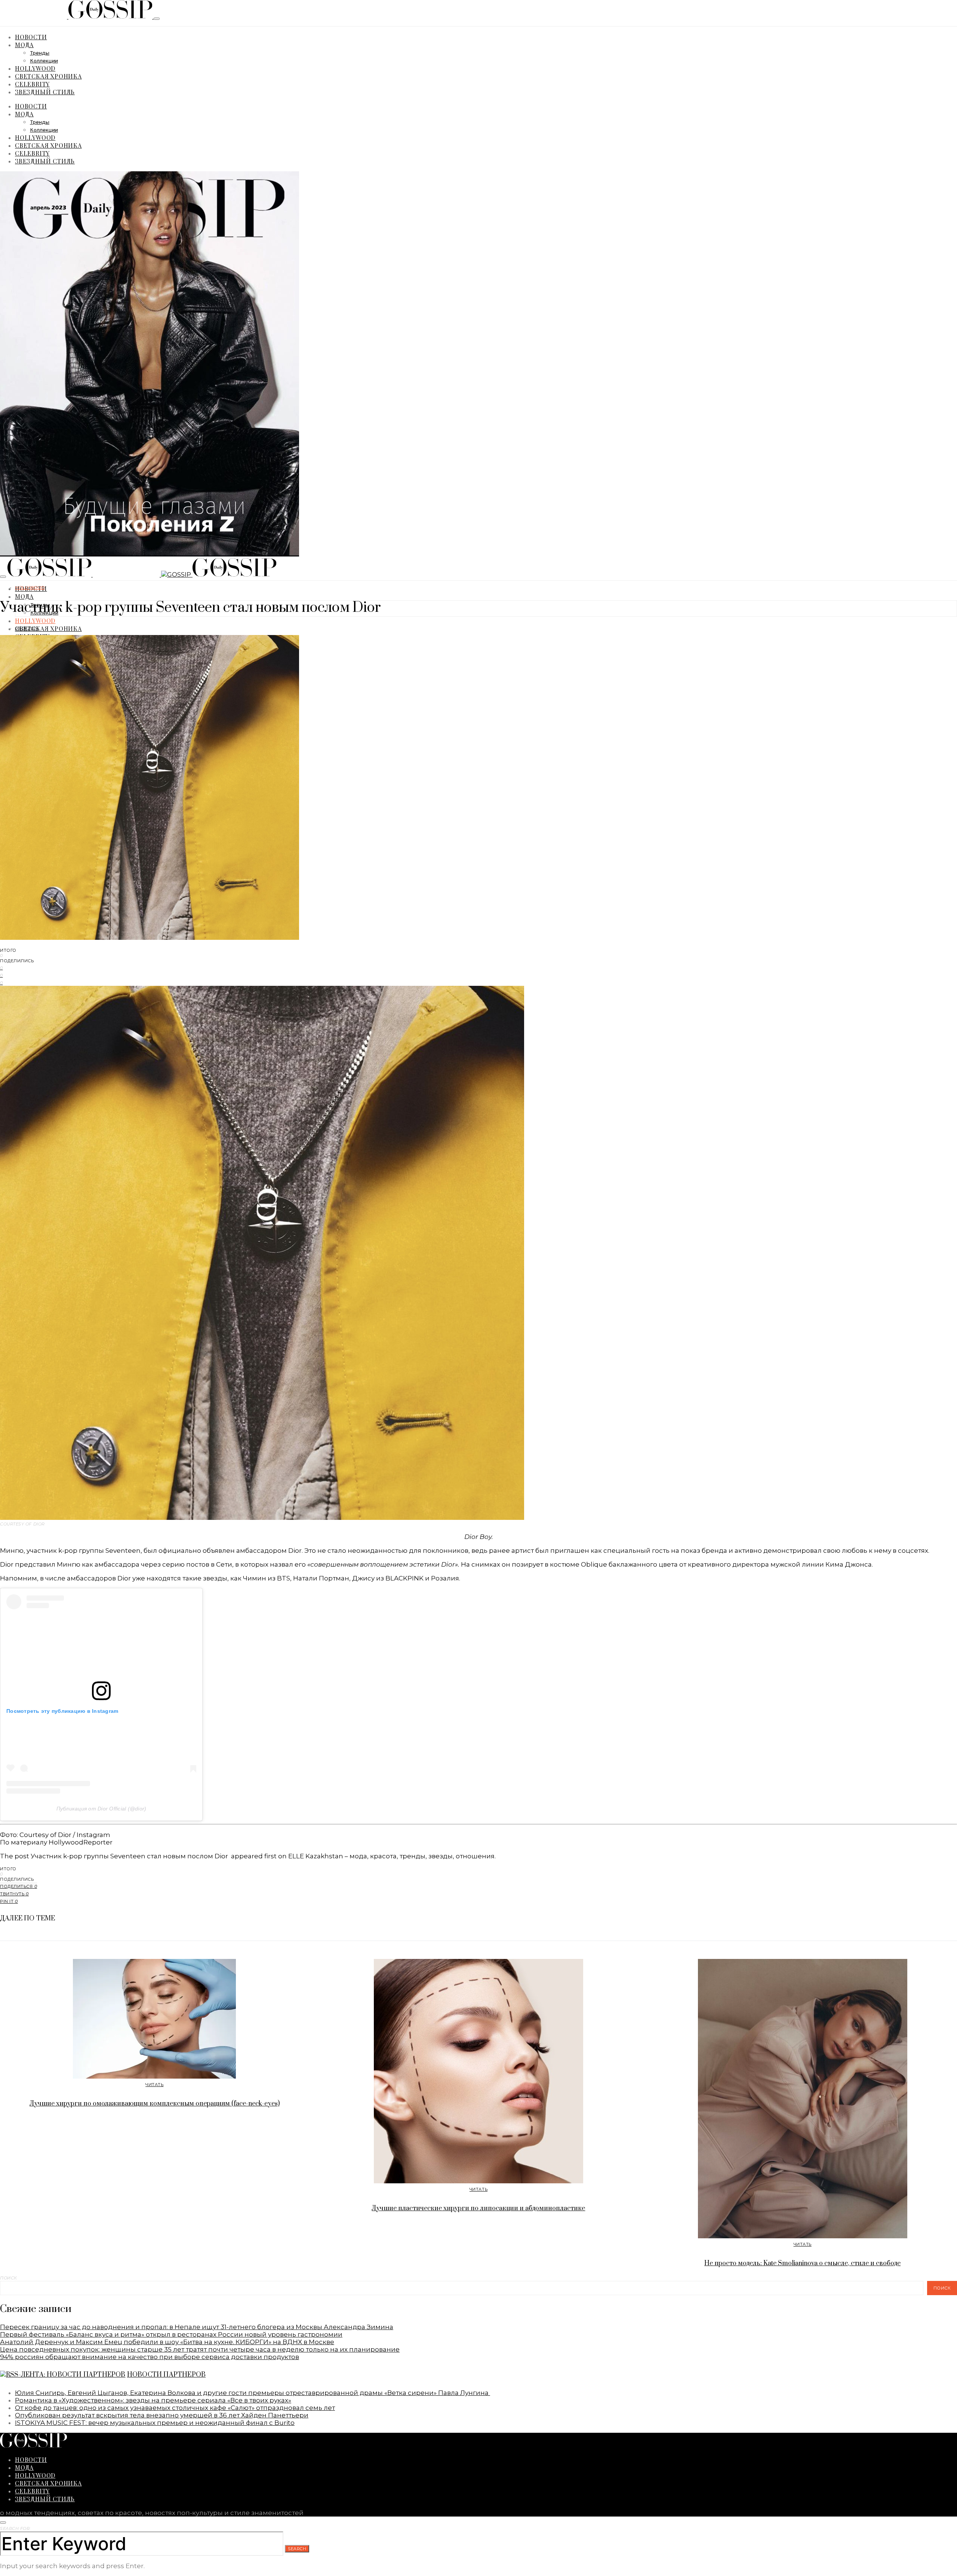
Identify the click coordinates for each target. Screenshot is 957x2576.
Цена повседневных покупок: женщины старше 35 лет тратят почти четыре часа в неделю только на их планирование (200, 2349)
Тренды (40, 53)
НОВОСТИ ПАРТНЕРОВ (166, 2375)
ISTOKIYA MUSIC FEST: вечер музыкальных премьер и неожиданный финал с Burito (155, 2423)
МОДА (24, 45)
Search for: (15, 2529)
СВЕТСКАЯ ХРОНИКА (48, 76)
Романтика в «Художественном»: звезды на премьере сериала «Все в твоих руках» (153, 2400)
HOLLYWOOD (35, 68)
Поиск (9, 2278)
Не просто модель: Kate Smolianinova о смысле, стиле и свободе (802, 2263)
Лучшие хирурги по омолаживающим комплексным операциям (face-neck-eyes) (155, 2104)
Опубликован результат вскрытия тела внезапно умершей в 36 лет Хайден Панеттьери (162, 2415)
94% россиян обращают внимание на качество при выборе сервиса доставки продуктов (150, 2357)
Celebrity (32, 84)
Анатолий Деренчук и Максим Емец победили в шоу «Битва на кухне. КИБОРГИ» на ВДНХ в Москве (167, 2342)
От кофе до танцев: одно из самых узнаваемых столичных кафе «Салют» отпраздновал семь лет (175, 2408)
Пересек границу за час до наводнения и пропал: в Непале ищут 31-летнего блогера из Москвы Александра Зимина (197, 2327)
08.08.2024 (27, 628)
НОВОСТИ (31, 37)
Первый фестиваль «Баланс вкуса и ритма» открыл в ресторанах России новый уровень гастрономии (171, 2334)
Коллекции (44, 61)
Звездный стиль (45, 92)
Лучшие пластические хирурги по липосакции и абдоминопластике (478, 2208)
